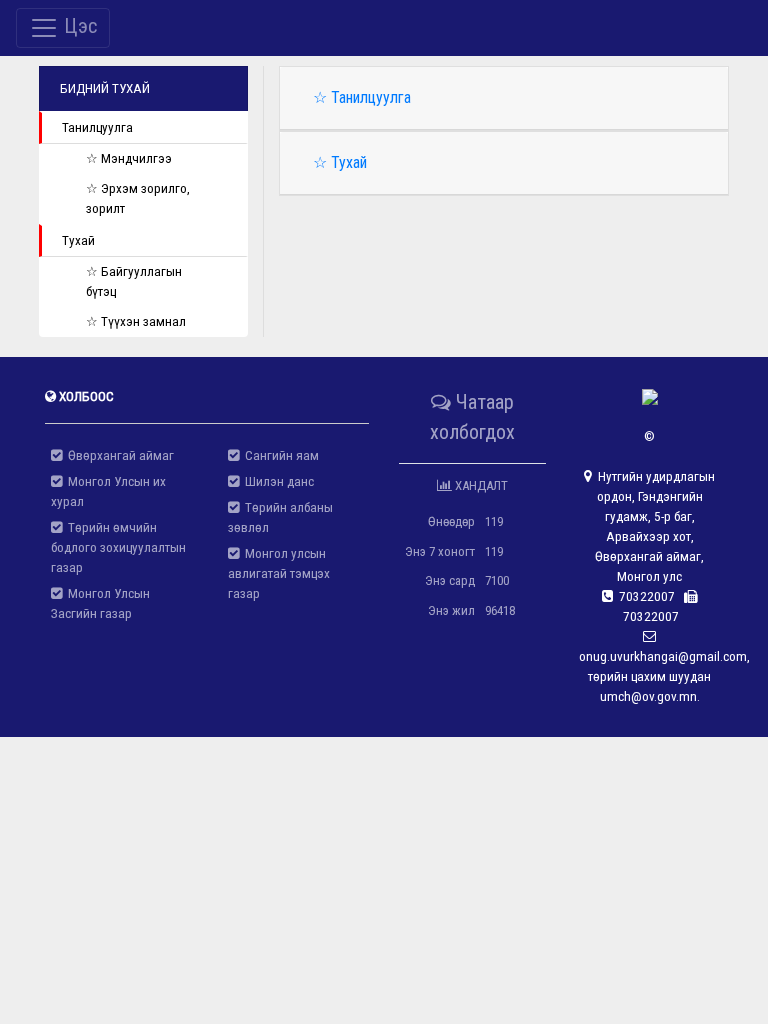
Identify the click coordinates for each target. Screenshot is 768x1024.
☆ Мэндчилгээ (129, 158)
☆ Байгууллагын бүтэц (134, 281)
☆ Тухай (340, 162)
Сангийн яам (279, 455)
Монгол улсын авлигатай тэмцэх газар (279, 573)
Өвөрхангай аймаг (118, 455)
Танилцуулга (97, 127)
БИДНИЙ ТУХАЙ (105, 88)
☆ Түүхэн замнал (136, 321)
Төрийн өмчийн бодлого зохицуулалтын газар (118, 547)
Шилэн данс (276, 481)
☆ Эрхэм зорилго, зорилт (138, 198)
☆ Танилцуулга (362, 97)
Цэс (78, 26)
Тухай (78, 240)
